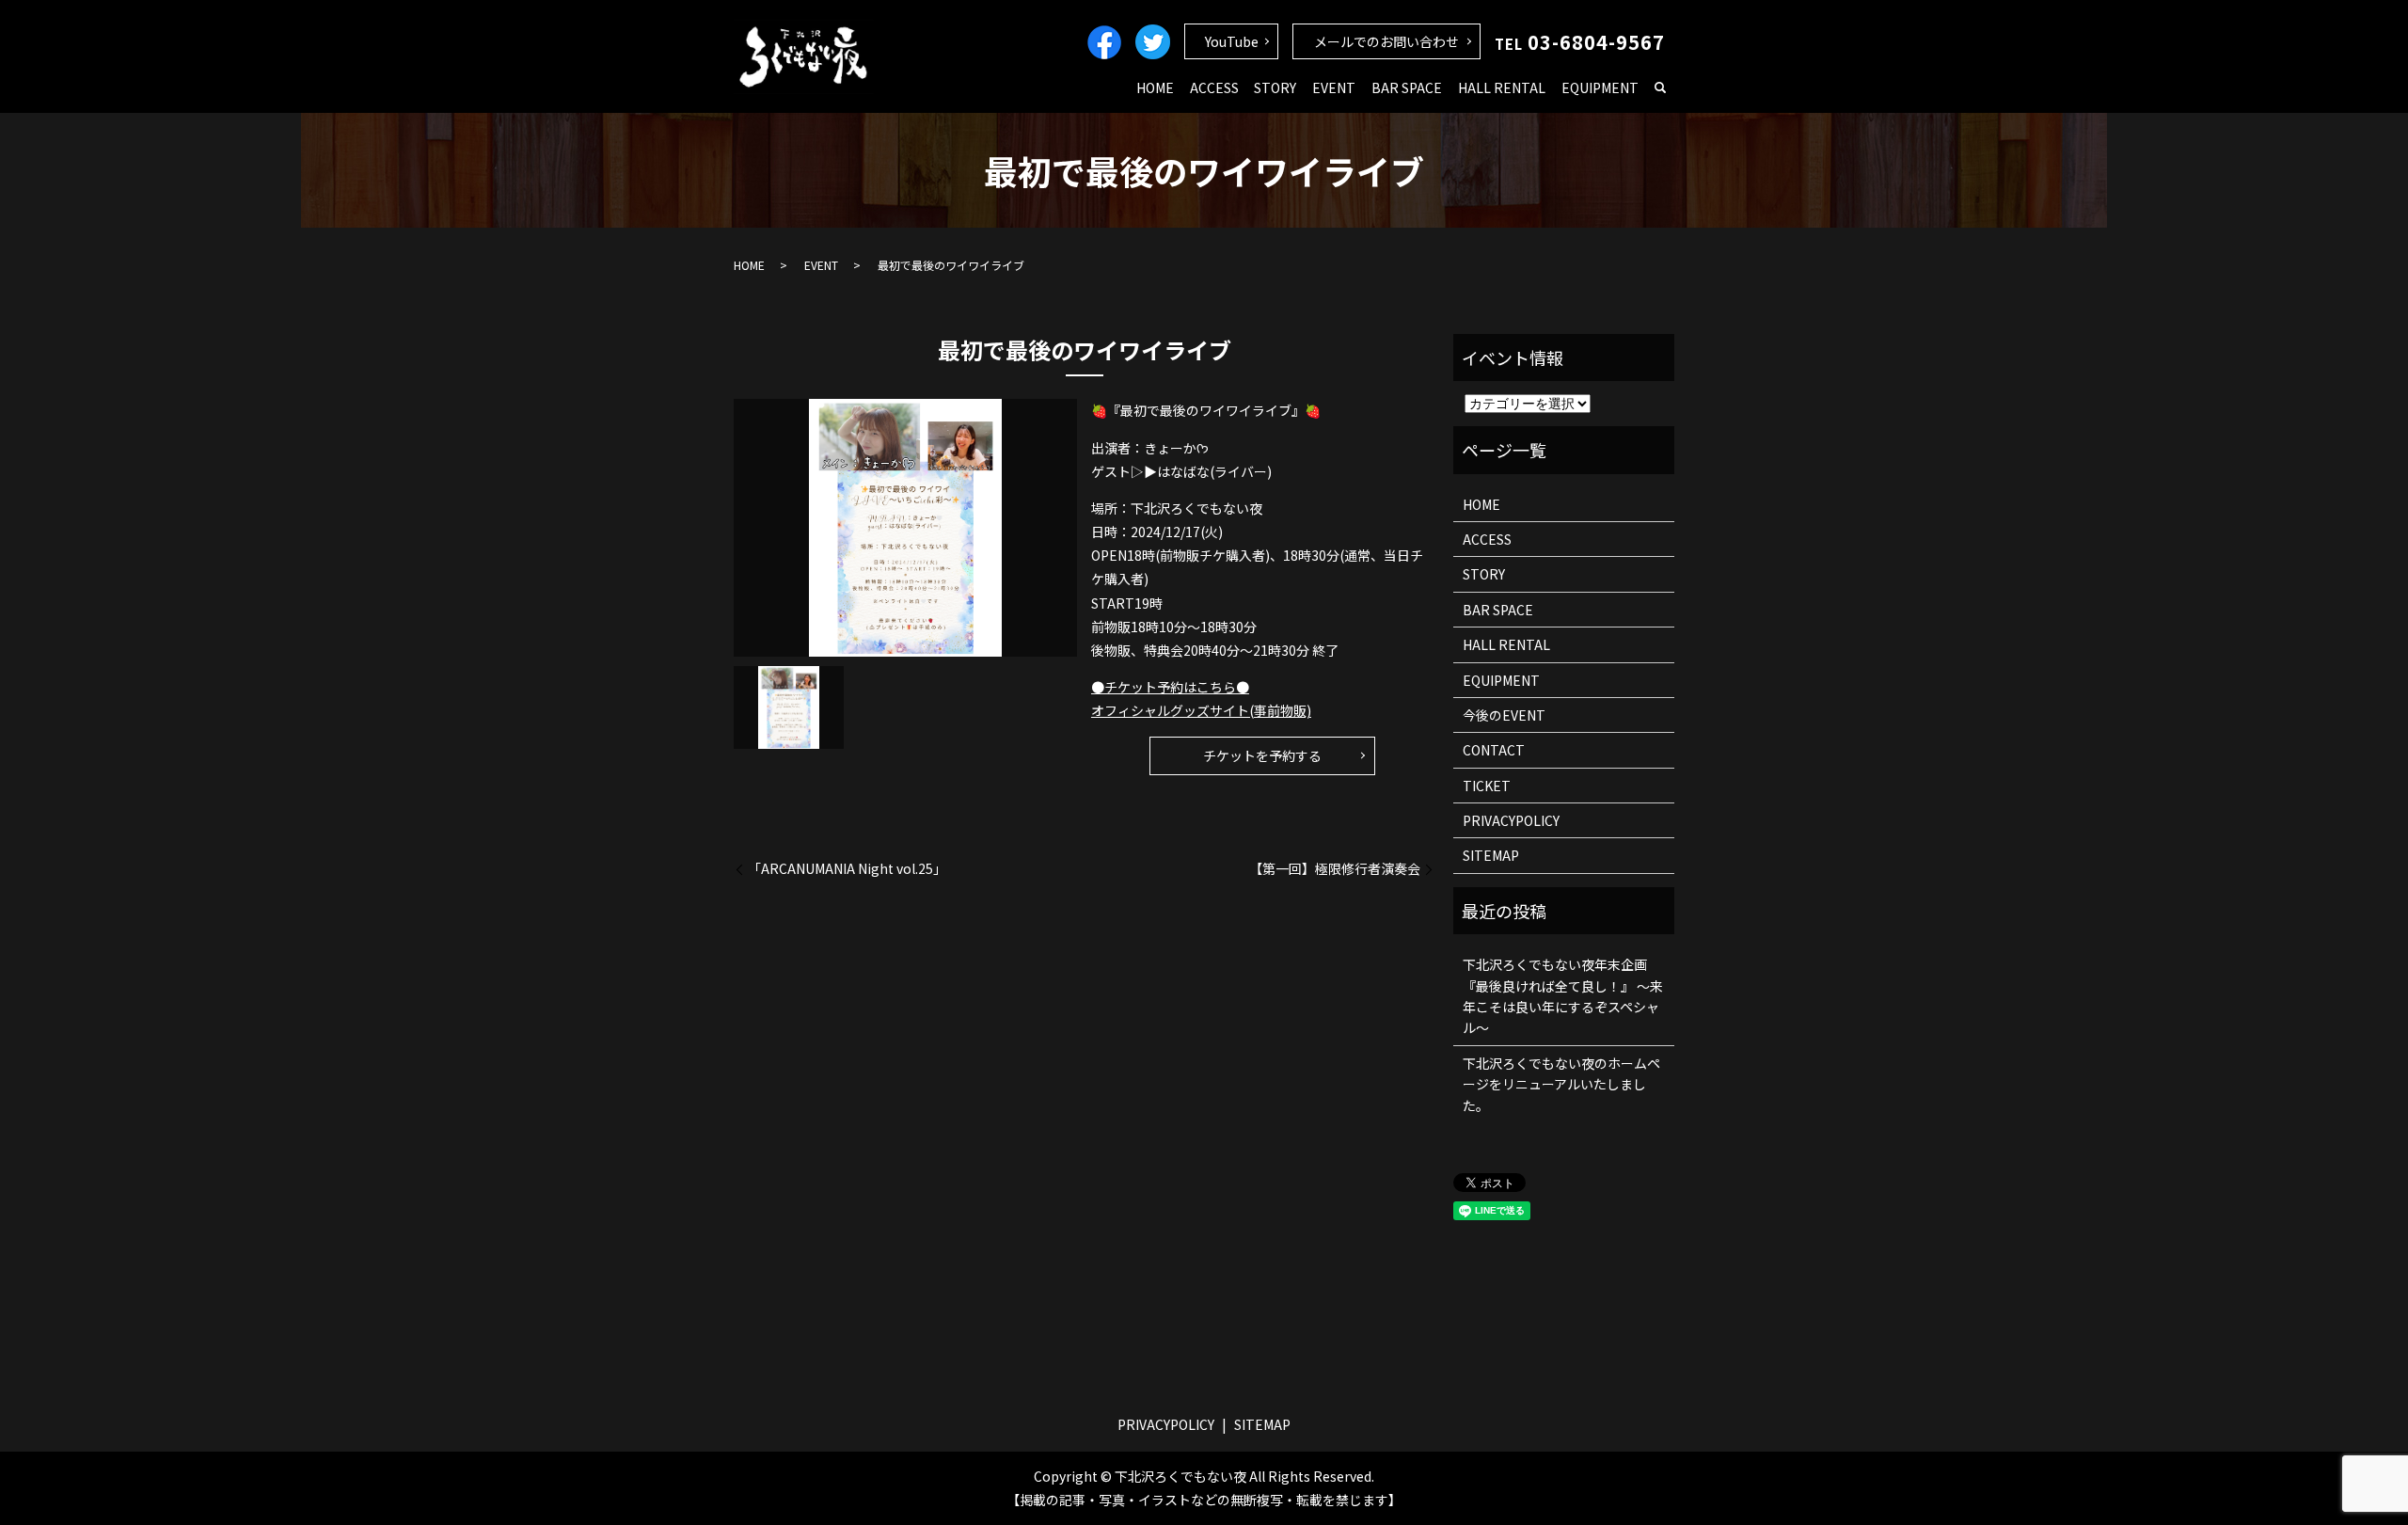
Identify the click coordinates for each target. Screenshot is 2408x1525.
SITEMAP (1491, 855)
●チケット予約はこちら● (1170, 687)
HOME (1155, 87)
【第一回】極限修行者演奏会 (1335, 869)
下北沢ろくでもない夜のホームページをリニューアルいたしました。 (1561, 1084)
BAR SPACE (1407, 87)
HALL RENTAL (1502, 87)
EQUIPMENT (1600, 87)
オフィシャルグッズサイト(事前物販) (1201, 710)
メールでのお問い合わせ (1386, 41)
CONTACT (1494, 750)
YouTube (1232, 41)
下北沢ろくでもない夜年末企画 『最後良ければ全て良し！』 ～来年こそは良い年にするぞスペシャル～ (1563, 996)
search (1660, 88)
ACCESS (1214, 87)
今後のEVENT (1504, 715)
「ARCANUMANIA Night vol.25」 (847, 869)
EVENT (1334, 87)
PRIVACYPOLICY (1511, 820)
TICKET (1487, 786)
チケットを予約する (1262, 755)
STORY (1275, 87)
